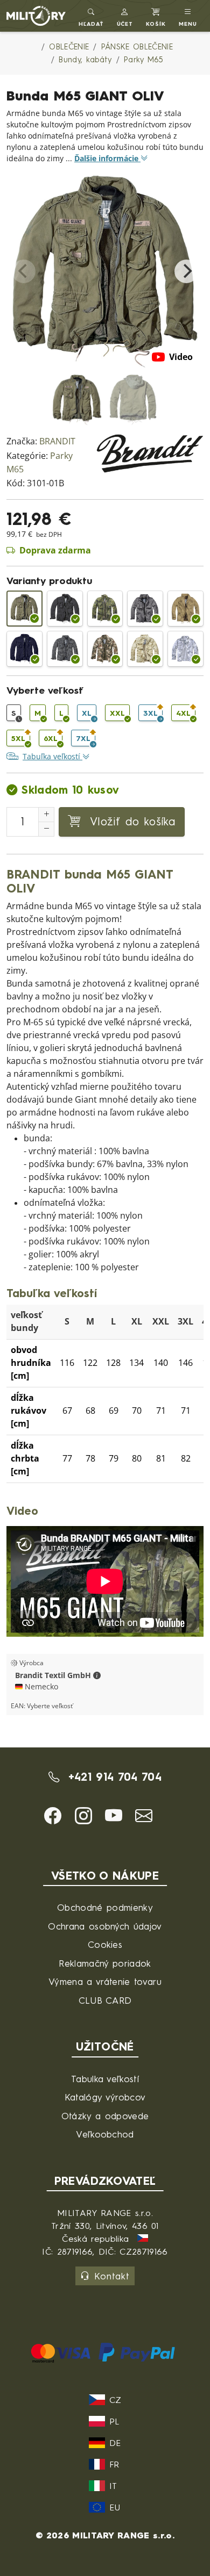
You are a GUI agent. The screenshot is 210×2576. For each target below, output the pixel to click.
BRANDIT (57, 441)
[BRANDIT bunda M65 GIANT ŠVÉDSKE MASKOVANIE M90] (105, 609)
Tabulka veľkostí (105, 2079)
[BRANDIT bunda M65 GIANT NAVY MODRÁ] (24, 649)
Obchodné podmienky (105, 1907)
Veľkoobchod (105, 2134)
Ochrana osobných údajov (105, 1926)
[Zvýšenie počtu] (46, 815)
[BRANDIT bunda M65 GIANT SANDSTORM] (145, 649)
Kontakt (112, 2276)
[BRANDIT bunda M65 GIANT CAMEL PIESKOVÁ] (185, 609)
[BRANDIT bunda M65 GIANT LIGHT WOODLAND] (105, 649)
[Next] (186, 271)
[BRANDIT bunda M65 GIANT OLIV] (24, 609)
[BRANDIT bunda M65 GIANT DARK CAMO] (65, 649)
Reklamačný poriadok (105, 1963)
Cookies (105, 1944)
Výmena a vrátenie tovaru (105, 1981)
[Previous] (24, 271)
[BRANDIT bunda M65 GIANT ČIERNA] (65, 609)
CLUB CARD (105, 2000)
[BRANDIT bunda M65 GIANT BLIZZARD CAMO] (185, 649)
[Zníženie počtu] (46, 829)
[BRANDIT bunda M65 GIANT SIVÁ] (145, 609)
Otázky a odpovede (105, 2116)
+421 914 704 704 (112, 1777)
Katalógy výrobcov (105, 2097)
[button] (125, 16)
